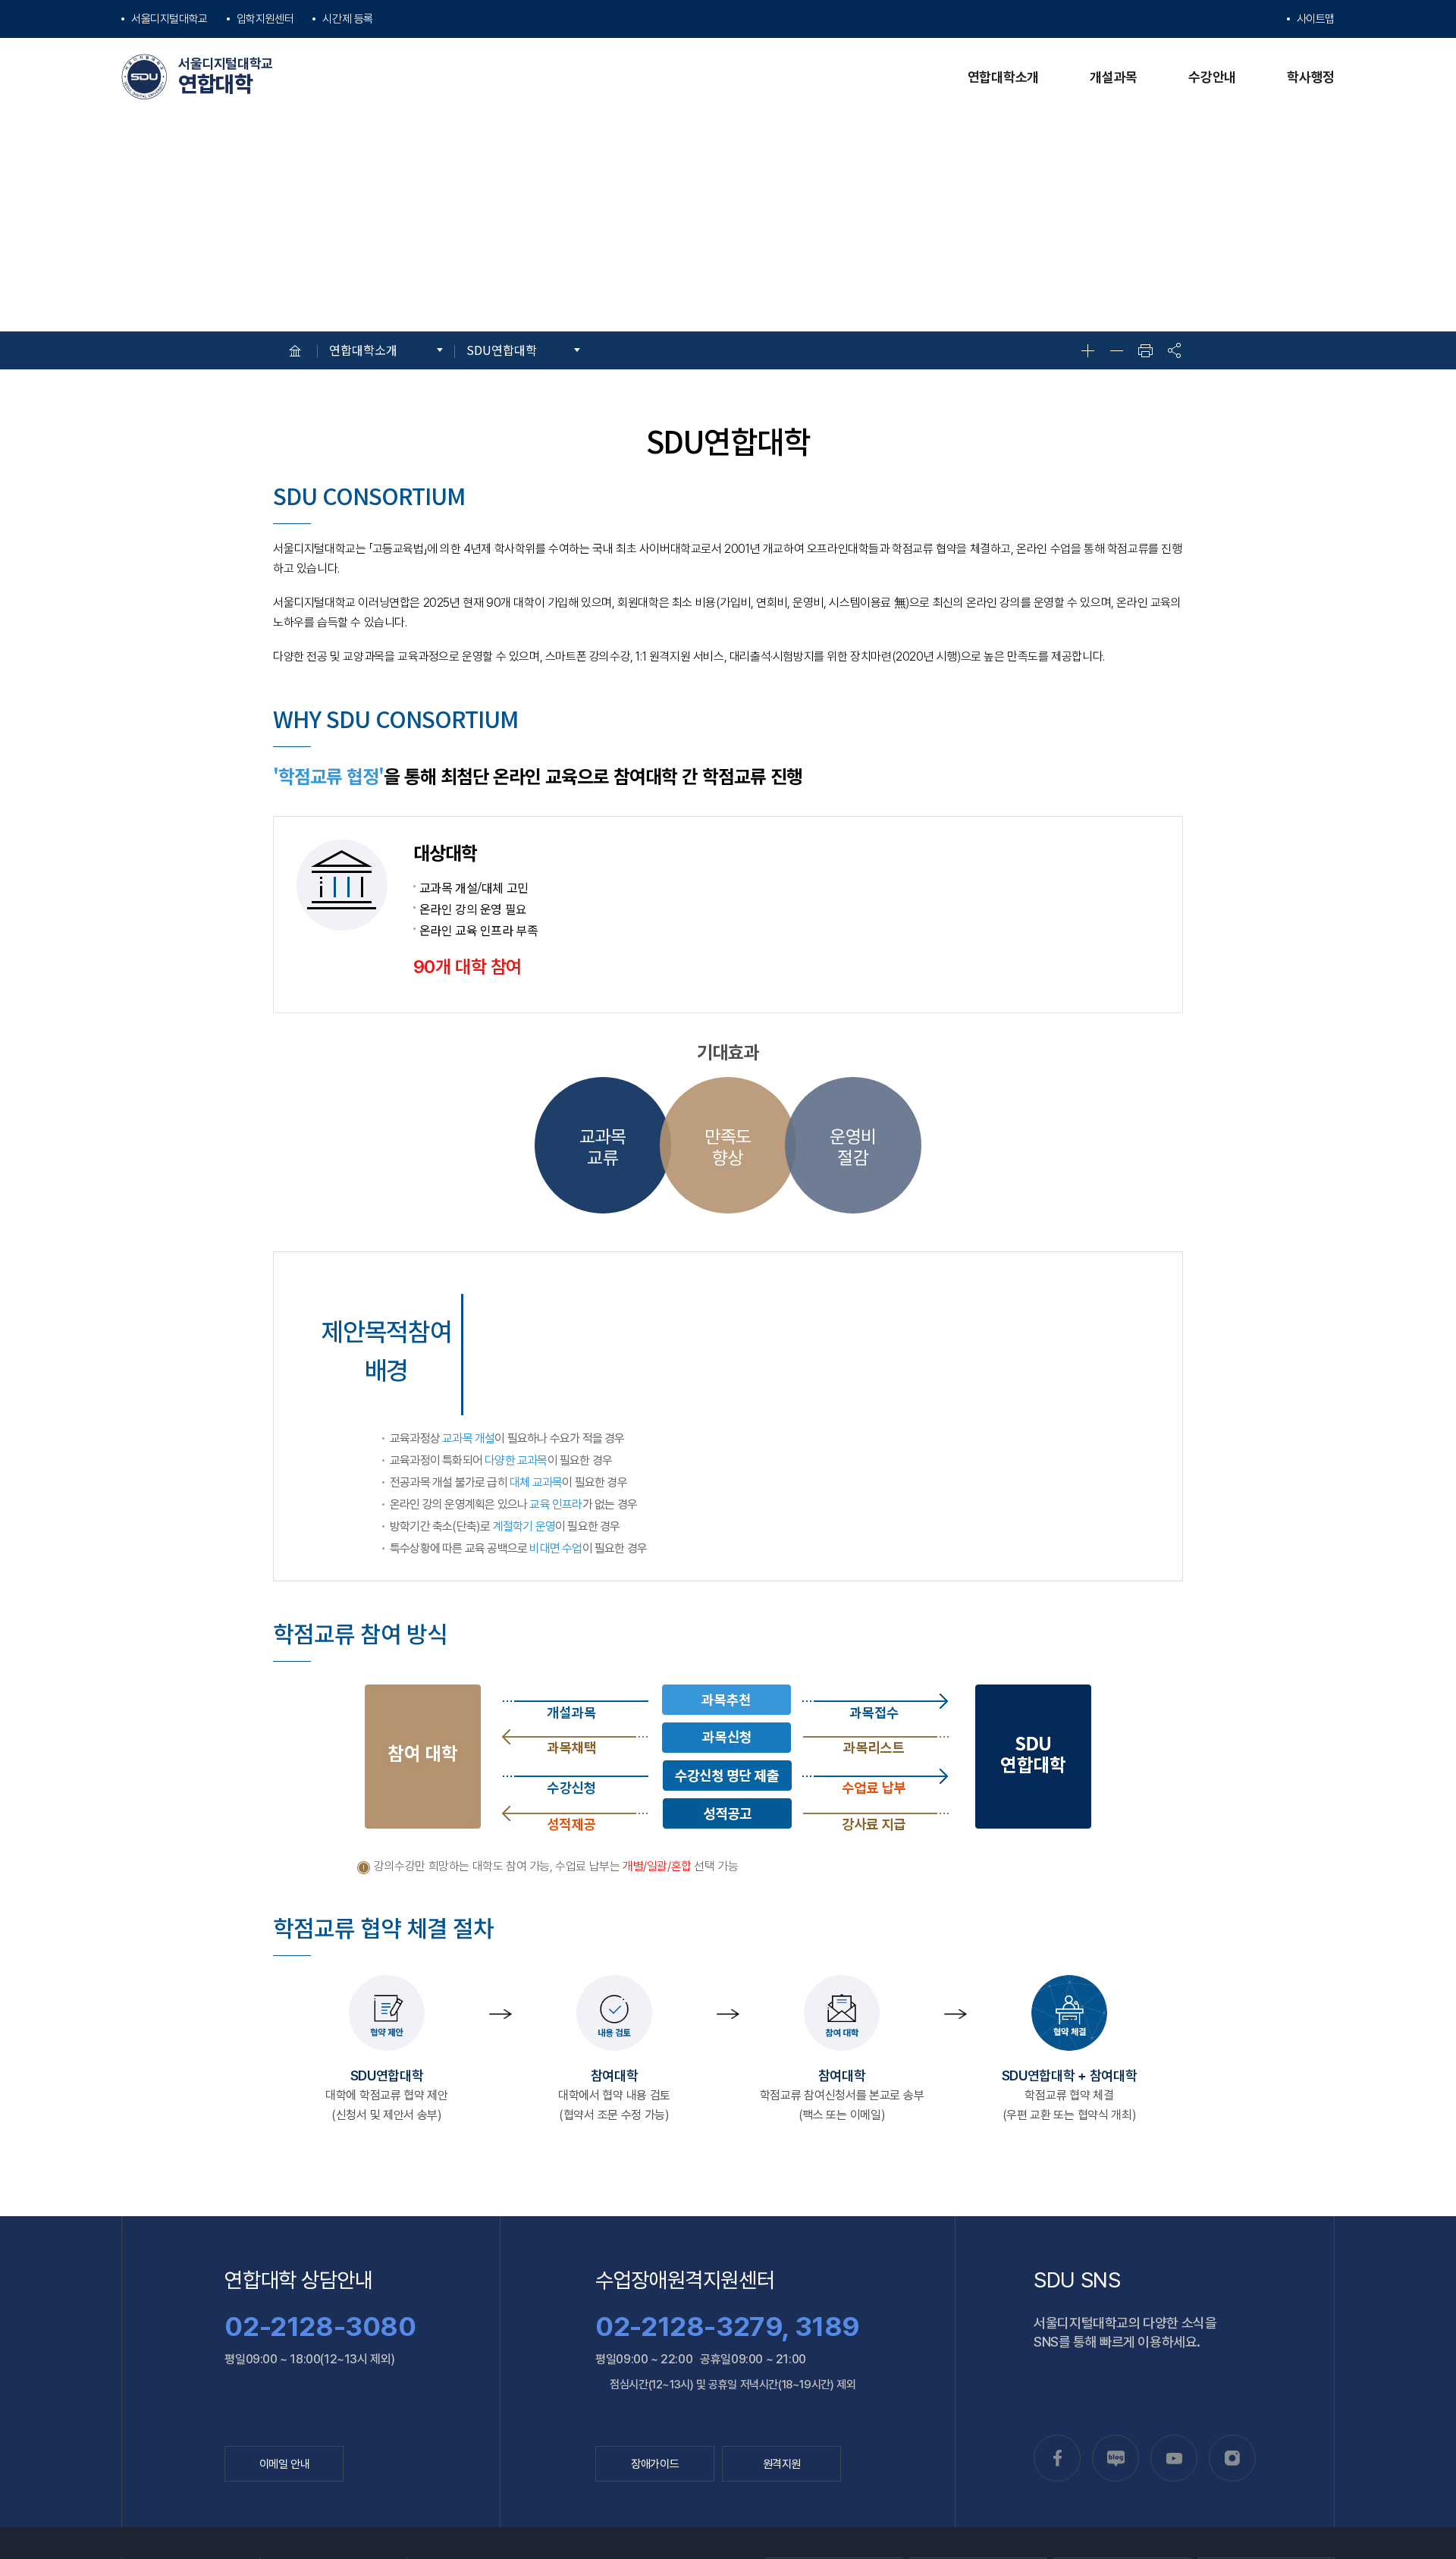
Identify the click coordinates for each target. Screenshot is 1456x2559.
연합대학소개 (1003, 77)
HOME (295, 350)
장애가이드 (655, 2464)
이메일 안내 (285, 2464)
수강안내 (1212, 77)
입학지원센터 (265, 19)
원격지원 (782, 2464)
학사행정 (1311, 77)
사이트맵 (1316, 19)
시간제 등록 (348, 19)
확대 (1087, 350)
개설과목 (1114, 77)
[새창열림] (1057, 2458)
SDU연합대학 (502, 350)
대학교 (169, 19)
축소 (1116, 350)
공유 (1174, 350)
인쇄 (1145, 350)
